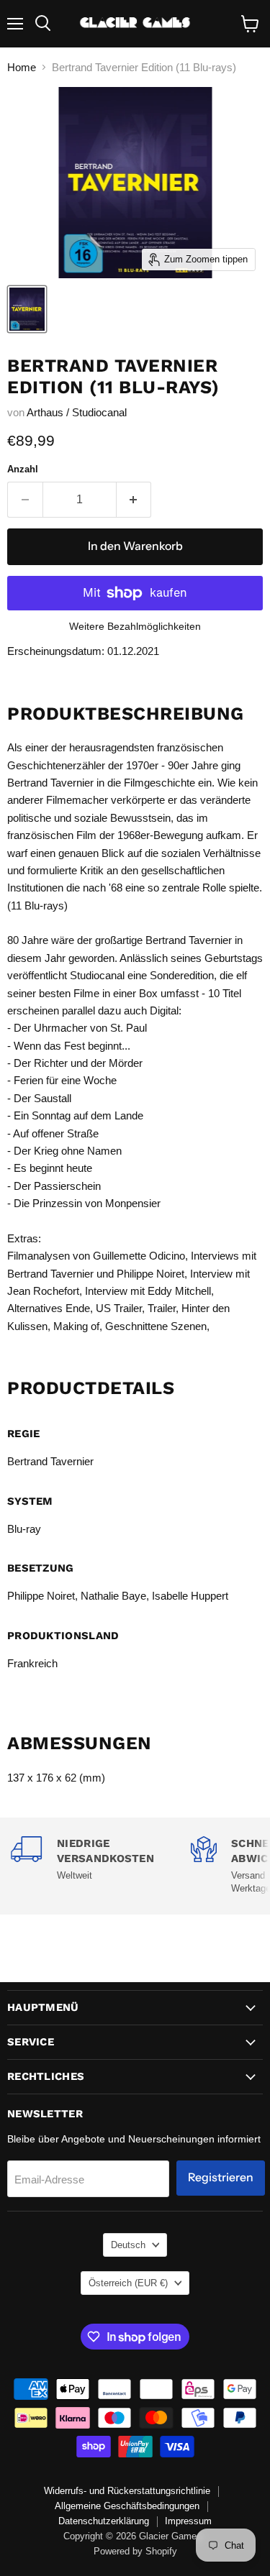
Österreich (128, 2283)
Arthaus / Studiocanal (77, 412)
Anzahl (23, 469)
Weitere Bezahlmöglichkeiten (135, 626)
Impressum (188, 2521)
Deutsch (128, 2245)
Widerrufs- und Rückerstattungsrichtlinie (127, 2491)
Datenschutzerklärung (104, 2521)
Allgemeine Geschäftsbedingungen (127, 2506)
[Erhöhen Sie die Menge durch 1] (134, 500)
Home (22, 67)
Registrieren (221, 2177)
